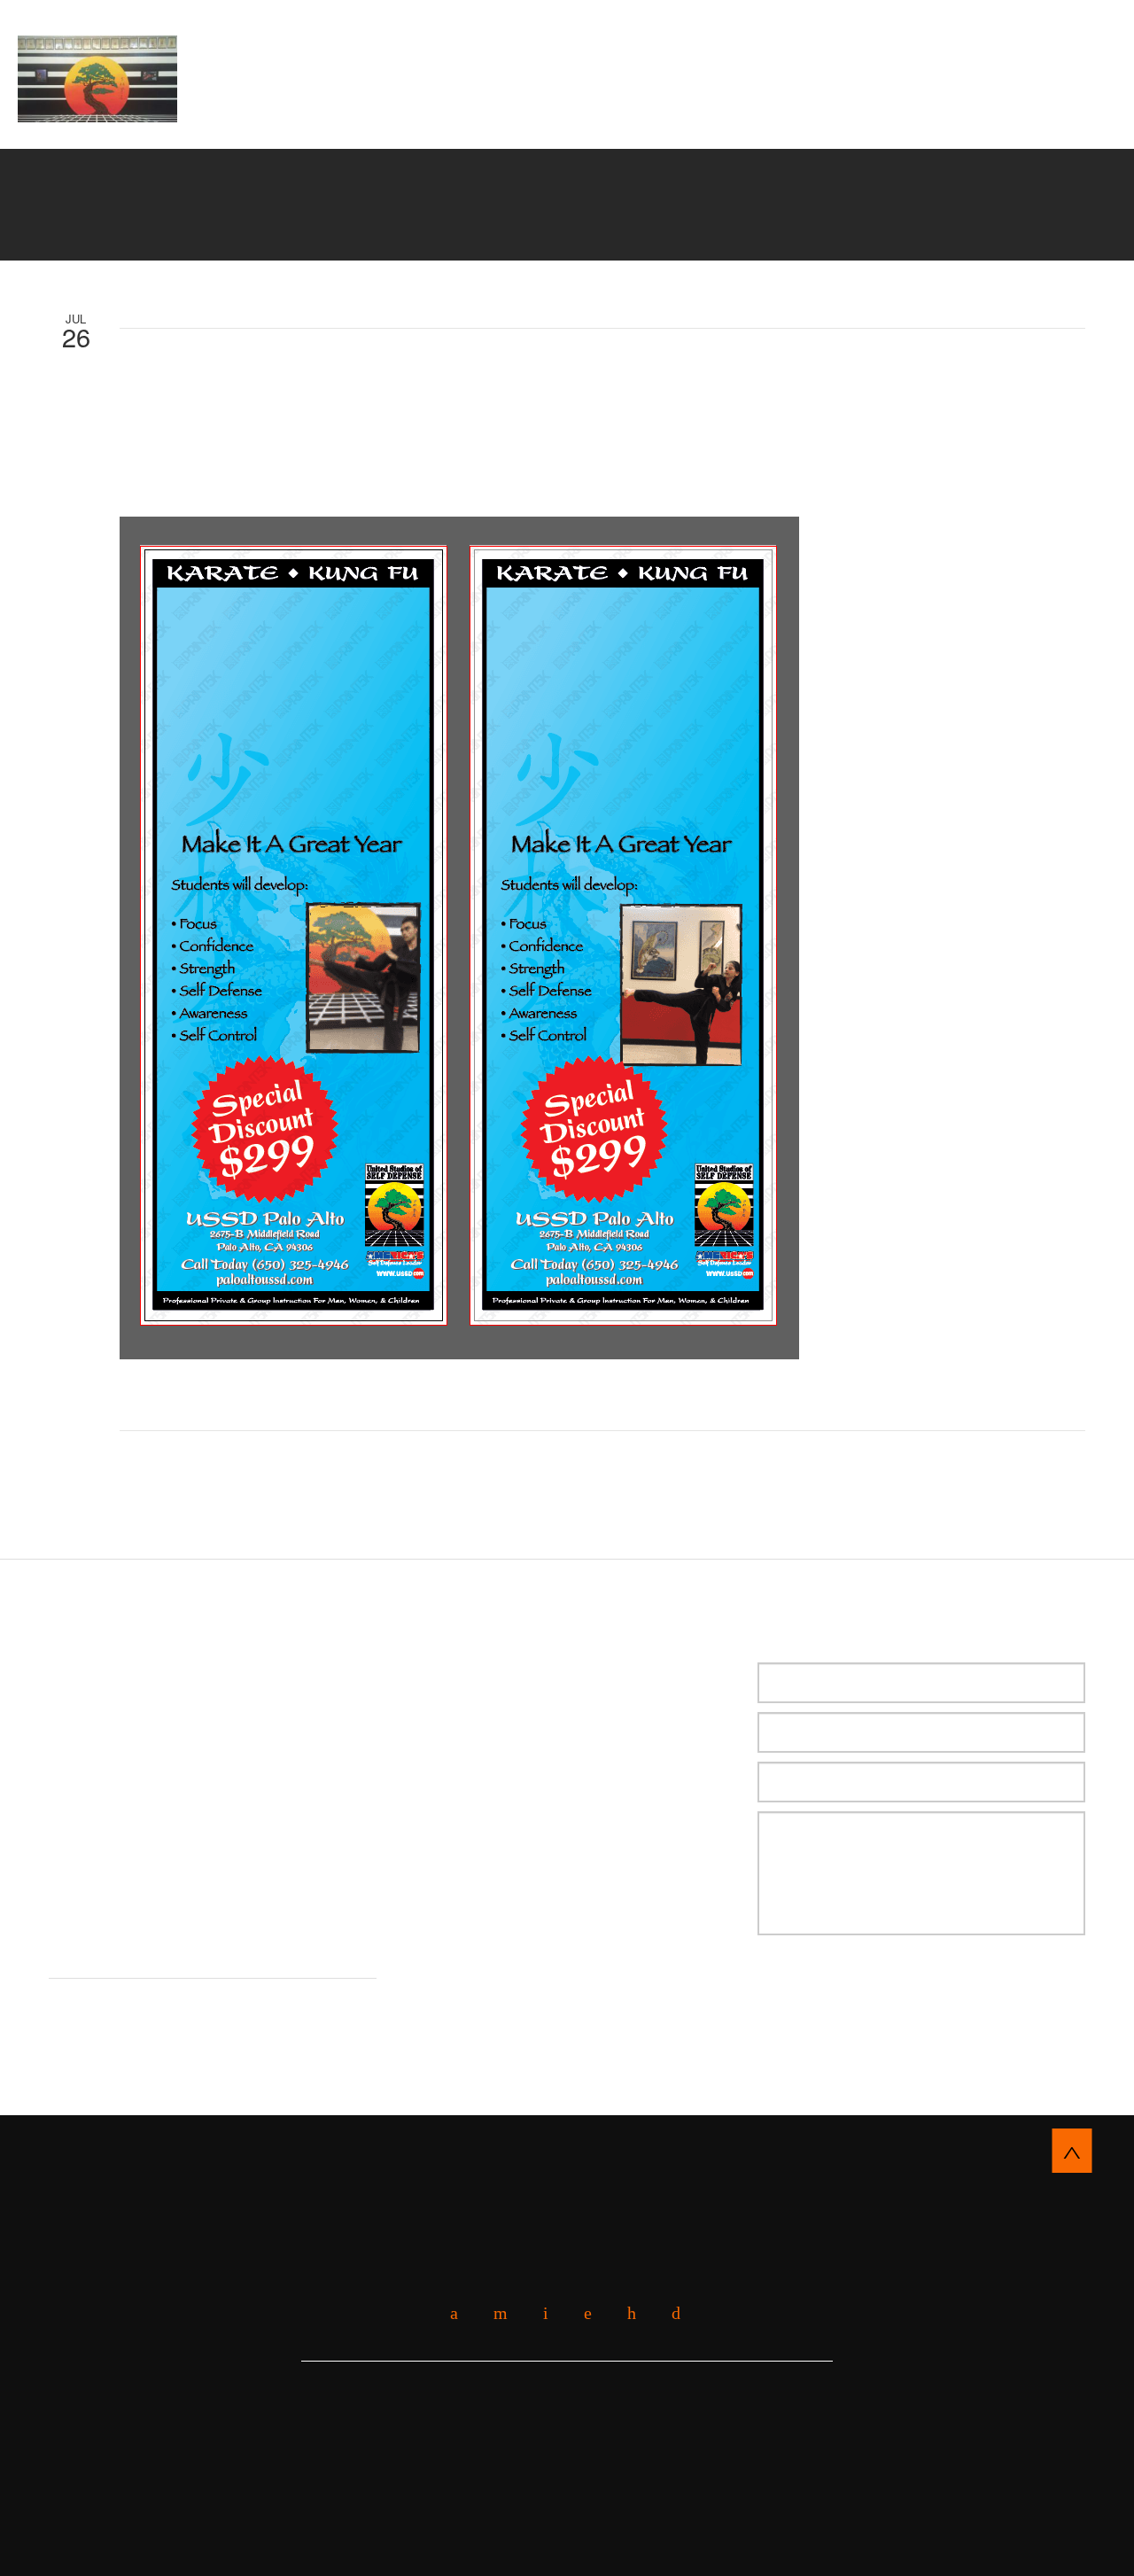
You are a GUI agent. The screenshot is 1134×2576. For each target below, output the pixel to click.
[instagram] (669, 2313)
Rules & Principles (404, 127)
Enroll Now (567, 40)
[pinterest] (625, 2313)
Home (328, 106)
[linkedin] (581, 2313)
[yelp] (494, 2313)
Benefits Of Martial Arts (631, 106)
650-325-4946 (1007, 72)
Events (534, 127)
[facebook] (447, 2313)
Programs (796, 106)
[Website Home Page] (97, 79)
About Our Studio (435, 106)
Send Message (850, 1990)
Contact (777, 127)
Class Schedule (653, 127)
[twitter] (539, 2313)
